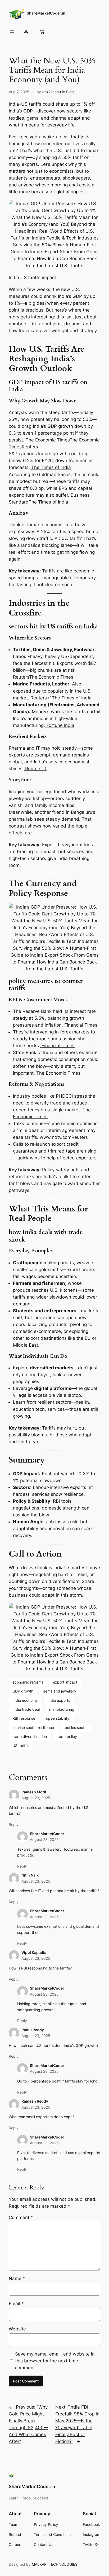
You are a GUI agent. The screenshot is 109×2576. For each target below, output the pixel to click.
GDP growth (23, 1691)
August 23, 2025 (36, 1798)
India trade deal (26, 1709)
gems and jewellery (60, 1691)
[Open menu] (12, 32)
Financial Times (80, 1025)
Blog (70, 92)
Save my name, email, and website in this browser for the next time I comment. (55, 2361)
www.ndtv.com (55, 1137)
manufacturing (62, 1709)
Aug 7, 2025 (19, 92)
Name (17, 2278)
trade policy (67, 1736)
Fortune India (60, 725)
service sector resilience (33, 1727)
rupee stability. (58, 1718)
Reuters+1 (40, 698)
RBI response (24, 1718)
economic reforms (28, 1682)
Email (16, 2304)
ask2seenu (52, 92)
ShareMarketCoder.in (46, 13)
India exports (59, 1700)
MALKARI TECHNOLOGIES (55, 2564)
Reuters (30, 447)
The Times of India (50, 467)
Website (17, 2329)
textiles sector (76, 1727)
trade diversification (30, 1736)
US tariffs (21, 1745)
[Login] (26, 32)
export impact (65, 1682)
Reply (14, 1824)
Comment (21, 2217)
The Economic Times (47, 440)
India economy (25, 1700)
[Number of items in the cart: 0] (42, 32)
